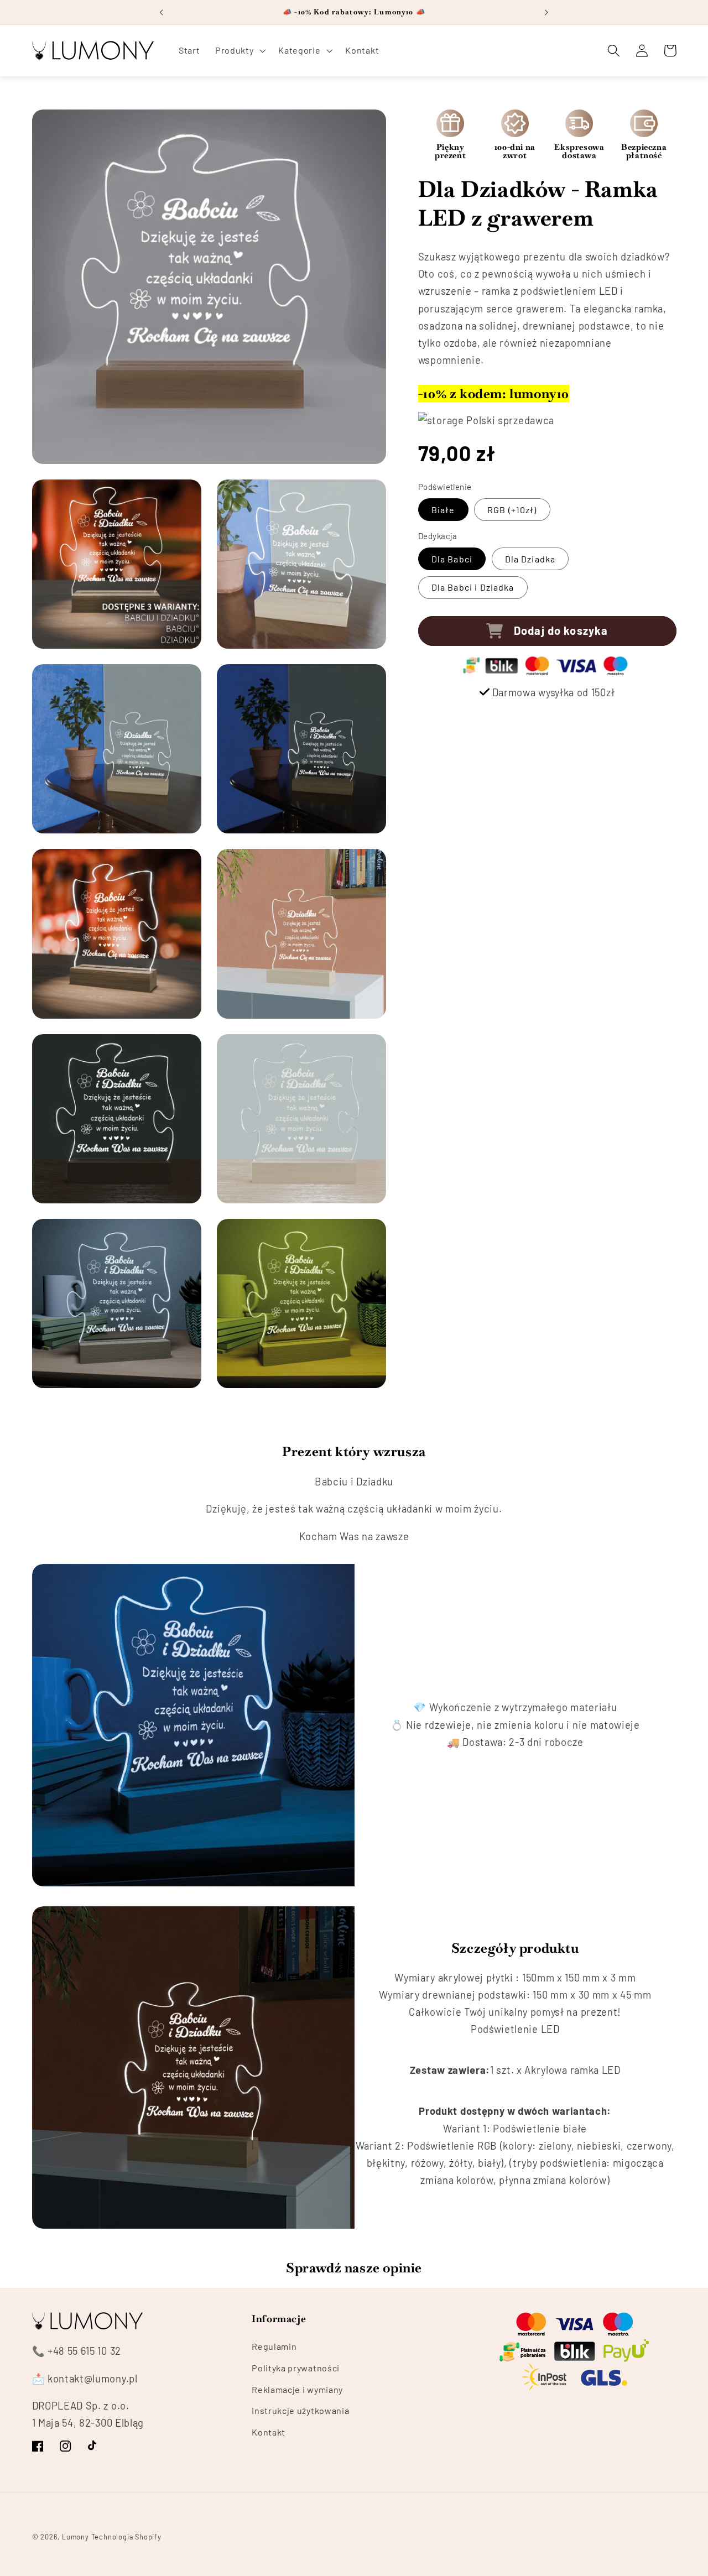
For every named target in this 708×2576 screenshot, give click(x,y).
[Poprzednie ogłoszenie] (162, 12)
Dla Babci (452, 559)
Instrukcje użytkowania (300, 2411)
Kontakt (269, 2432)
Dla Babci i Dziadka (473, 588)
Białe (443, 510)
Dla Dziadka (530, 559)
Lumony (76, 2537)
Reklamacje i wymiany (297, 2389)
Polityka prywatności (296, 2368)
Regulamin (274, 2346)
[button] (239, 50)
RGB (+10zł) (512, 510)
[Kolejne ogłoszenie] (546, 12)
